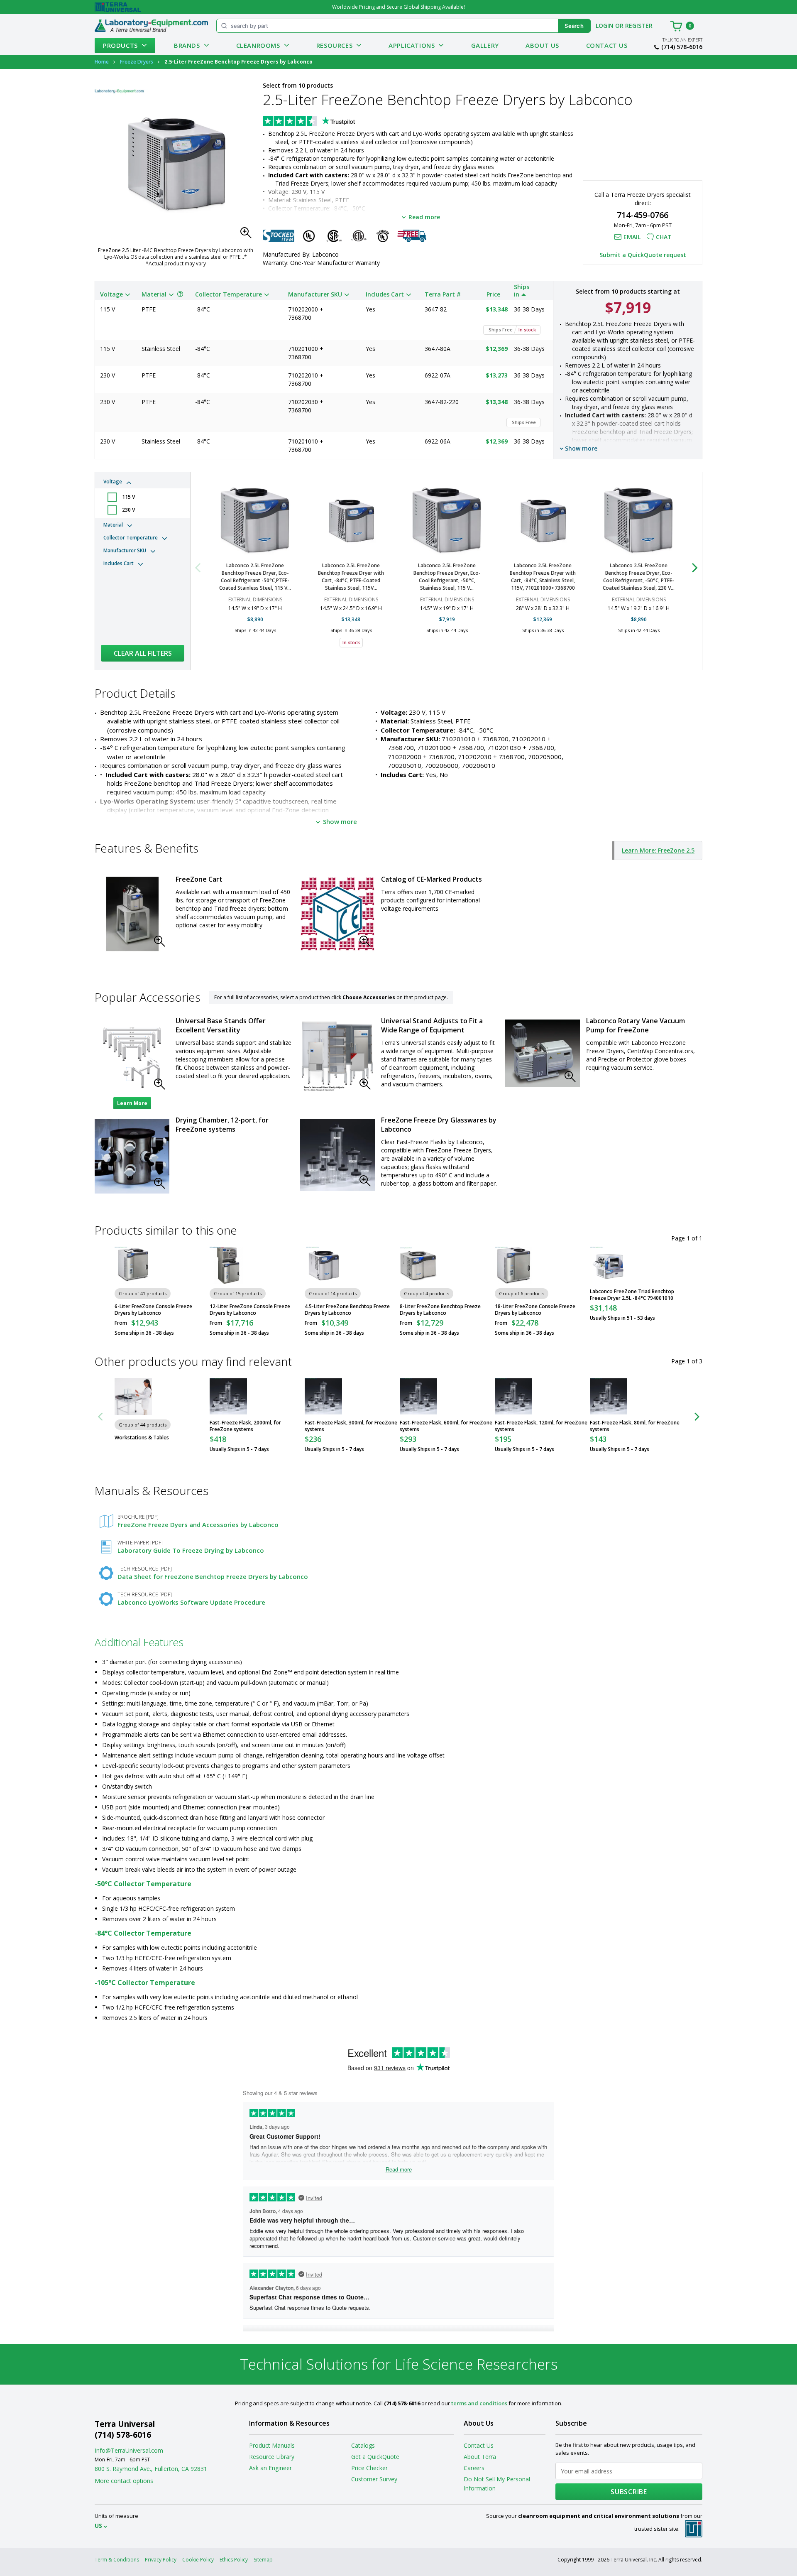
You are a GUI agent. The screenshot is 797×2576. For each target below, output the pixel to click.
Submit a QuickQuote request (643, 255)
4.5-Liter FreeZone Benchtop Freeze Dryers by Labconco (347, 1310)
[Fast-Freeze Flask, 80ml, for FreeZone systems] (609, 1397)
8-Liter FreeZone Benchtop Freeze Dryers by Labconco (440, 1310)
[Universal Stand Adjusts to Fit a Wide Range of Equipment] (337, 1057)
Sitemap (263, 2560)
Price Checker (369, 2468)
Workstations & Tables (142, 1438)
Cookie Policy (198, 2560)
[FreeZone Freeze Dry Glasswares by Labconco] (337, 1155)
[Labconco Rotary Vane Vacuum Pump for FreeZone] (543, 1053)
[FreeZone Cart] (132, 914)
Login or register (624, 26)
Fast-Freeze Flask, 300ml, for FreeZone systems (351, 1426)
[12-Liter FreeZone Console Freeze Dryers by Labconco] (228, 1265)
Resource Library (272, 2457)
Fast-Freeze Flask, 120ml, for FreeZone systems (541, 1426)
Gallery (485, 45)
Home (102, 62)
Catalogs (363, 2445)
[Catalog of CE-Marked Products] (337, 914)
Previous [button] (203, 567)
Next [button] (689, 567)
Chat (664, 237)
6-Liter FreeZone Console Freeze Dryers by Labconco (153, 1310)
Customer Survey (374, 2479)
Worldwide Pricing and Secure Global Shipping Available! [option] (398, 7)
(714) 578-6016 (682, 47)
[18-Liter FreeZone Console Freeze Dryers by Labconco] (513, 1265)
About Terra (480, 2457)
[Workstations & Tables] (133, 1397)
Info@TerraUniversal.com (129, 2450)
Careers (474, 2468)
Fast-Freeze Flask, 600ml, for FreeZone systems (446, 1426)
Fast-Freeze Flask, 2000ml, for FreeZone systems (245, 1426)
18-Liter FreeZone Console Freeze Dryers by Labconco (535, 1310)
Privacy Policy (161, 2560)
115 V (128, 497)
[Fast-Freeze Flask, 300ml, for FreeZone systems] (323, 1397)
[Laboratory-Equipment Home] (151, 26)
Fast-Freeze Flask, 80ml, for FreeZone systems (635, 1426)
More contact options (124, 2481)
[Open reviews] (325, 122)
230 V (128, 510)
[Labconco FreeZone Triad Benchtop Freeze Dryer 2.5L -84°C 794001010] (609, 1265)
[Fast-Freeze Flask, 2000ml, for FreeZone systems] (228, 1397)
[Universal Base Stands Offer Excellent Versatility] (132, 1057)
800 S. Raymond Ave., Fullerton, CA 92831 (151, 2469)
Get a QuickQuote (375, 2457)
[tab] (143, 496)
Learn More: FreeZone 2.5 (658, 850)
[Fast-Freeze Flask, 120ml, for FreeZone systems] (513, 1397)
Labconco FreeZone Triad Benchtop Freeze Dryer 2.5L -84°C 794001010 (632, 1295)
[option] (255, 567)
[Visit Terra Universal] (118, 7)
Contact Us (607, 45)
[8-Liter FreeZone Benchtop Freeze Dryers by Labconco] (418, 1265)
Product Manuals (272, 2445)
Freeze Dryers (137, 62)
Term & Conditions (117, 2560)
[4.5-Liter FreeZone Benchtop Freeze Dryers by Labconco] (323, 1265)
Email (632, 237)
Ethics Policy (234, 2560)
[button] (248, 235)
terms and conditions (479, 2403)
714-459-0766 (643, 215)
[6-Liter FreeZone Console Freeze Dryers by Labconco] (133, 1265)
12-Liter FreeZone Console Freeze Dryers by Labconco (250, 1310)
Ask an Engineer (270, 2468)
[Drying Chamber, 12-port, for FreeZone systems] (132, 1156)
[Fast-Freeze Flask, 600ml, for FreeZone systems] (418, 1397)
